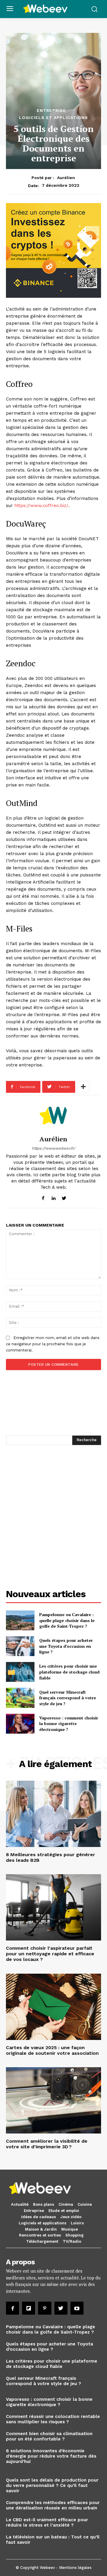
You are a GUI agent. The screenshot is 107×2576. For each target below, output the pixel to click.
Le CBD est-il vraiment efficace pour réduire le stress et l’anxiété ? (47, 2522)
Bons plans (44, 2204)
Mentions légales (75, 2568)
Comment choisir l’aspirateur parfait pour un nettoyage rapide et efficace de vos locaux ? (50, 1954)
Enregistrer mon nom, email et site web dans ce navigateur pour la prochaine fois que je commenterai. (53, 1344)
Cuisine (85, 2204)
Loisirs (77, 2223)
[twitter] (64, 1197)
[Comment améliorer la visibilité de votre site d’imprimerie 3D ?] (53, 2100)
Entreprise (51, 110)
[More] (83, 1087)
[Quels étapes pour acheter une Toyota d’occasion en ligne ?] (20, 1646)
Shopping (74, 2235)
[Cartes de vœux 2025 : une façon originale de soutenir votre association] (53, 2007)
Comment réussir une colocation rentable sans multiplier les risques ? (53, 2419)
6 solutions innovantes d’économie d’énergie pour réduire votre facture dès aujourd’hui (51, 2456)
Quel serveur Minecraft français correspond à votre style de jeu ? (68, 1698)
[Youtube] (77, 2308)
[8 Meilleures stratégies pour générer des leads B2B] (53, 1814)
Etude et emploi (64, 2211)
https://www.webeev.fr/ (53, 1148)
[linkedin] (54, 1197)
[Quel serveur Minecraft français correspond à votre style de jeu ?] (20, 1698)
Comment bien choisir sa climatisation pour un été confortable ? (49, 2436)
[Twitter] (61, 2308)
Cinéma (66, 2204)
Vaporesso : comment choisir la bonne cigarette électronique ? (69, 1724)
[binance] (53, 250)
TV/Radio (72, 2241)
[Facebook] (12, 2308)
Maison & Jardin (41, 2229)
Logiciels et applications (53, 118)
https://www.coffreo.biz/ (41, 506)
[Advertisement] (53, 1408)
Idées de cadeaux (38, 2217)
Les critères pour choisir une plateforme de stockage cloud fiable (69, 1672)
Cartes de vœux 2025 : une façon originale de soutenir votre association (52, 2050)
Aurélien (66, 178)
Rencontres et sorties (40, 2235)
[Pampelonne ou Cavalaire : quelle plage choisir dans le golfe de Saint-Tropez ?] (20, 1620)
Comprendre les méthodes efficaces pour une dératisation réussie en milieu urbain (53, 2505)
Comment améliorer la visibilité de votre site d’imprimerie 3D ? (47, 2144)
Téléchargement (42, 2241)
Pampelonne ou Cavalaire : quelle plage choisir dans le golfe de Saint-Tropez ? (67, 1620)
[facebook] (43, 1197)
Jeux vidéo (71, 2217)
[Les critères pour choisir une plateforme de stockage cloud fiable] (20, 1672)
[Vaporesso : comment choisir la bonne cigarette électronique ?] (20, 1724)
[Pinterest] (45, 2308)
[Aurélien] (53, 1115)
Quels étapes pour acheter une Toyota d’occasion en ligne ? (66, 1646)
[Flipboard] (29, 2308)
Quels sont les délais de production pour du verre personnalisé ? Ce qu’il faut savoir (52, 2485)
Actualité (20, 2204)
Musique (70, 2229)
